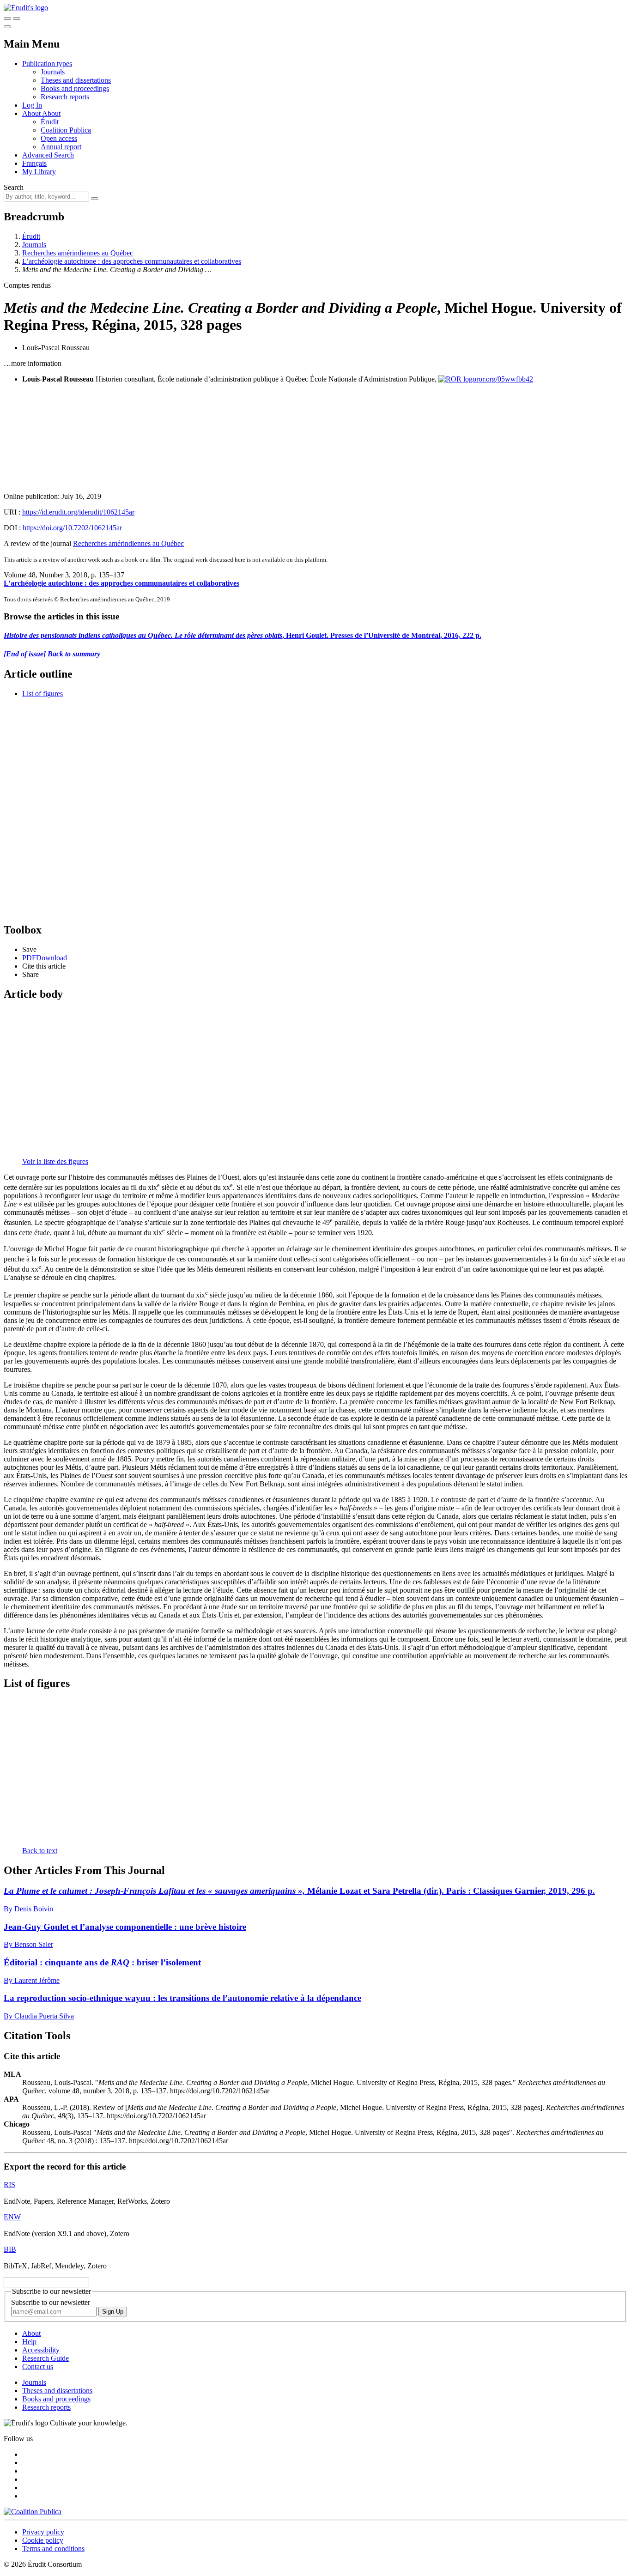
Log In (32, 105)
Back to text (40, 1851)
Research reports (65, 97)
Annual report (61, 147)
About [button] (32, 113)
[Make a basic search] (7, 18)
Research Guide (46, 2358)
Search (14, 187)
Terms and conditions (53, 2549)
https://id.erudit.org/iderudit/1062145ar (78, 512)
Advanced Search (48, 155)
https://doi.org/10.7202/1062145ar (72, 528)
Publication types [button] (47, 64)
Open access (59, 138)
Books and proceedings (75, 88)
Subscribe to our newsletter (51, 2302)
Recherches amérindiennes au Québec (78, 253)
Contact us (38, 2367)
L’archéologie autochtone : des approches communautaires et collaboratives (132, 261)
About (51, 113)
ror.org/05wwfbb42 (505, 379)
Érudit (50, 122)
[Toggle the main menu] (7, 27)
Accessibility (41, 2350)
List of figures (42, 694)
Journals (53, 72)
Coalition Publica (66, 130)
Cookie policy (43, 2540)
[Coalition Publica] (33, 2512)
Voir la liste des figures (55, 1161)
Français (34, 163)
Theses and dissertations (76, 80)
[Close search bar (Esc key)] (17, 18)
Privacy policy (43, 2532)
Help (29, 2342)
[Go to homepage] (26, 8)
